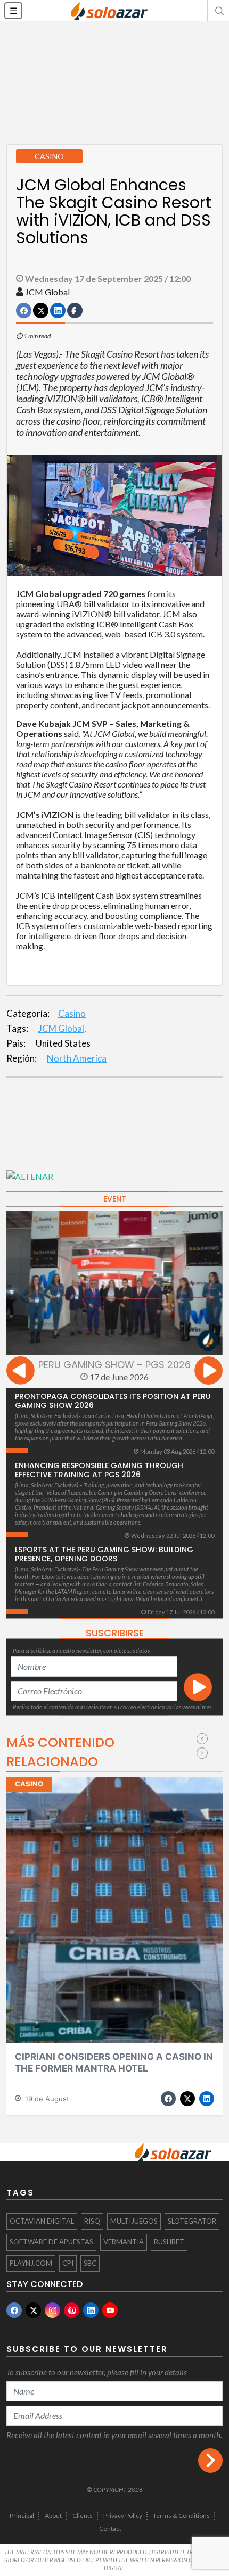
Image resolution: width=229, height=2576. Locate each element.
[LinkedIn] (91, 2310)
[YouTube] (110, 2310)
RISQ (92, 2221)
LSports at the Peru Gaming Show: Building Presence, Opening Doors (104, 1554)
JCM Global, (62, 1028)
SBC (90, 2263)
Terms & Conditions (181, 2516)
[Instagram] (52, 2310)
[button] (218, 11)
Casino (72, 1013)
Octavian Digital (42, 2221)
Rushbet (169, 2242)
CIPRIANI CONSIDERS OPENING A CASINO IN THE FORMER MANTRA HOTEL (114, 2062)
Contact (110, 2528)
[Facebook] (14, 2310)
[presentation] (21, 1372)
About (53, 2516)
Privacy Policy (123, 2516)
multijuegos (134, 2221)
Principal (22, 2516)
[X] (33, 2310)
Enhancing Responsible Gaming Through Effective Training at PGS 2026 (99, 1470)
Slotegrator (192, 2221)
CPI (68, 2263)
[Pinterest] (72, 2310)
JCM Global (47, 292)
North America (77, 1058)
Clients (83, 2516)
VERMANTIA (124, 2242)
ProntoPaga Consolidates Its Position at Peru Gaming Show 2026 (113, 1401)
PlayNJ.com (31, 2263)
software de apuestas (51, 2242)
